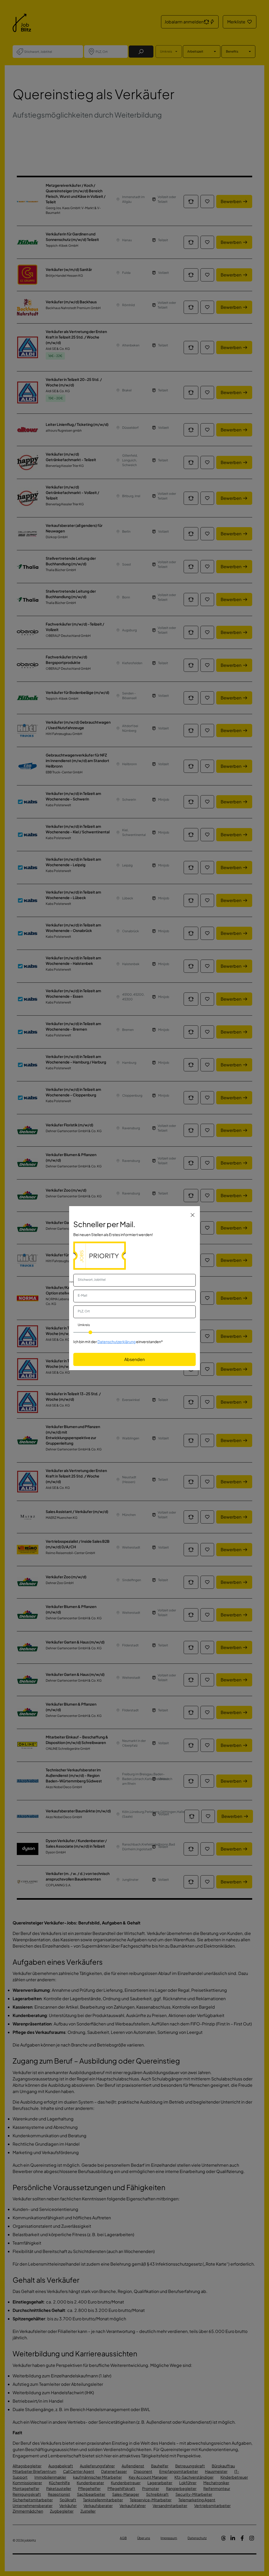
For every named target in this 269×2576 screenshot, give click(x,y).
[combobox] (134, 1280)
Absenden (134, 1359)
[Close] (193, 1215)
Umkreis (84, 1325)
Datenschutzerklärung (117, 1342)
